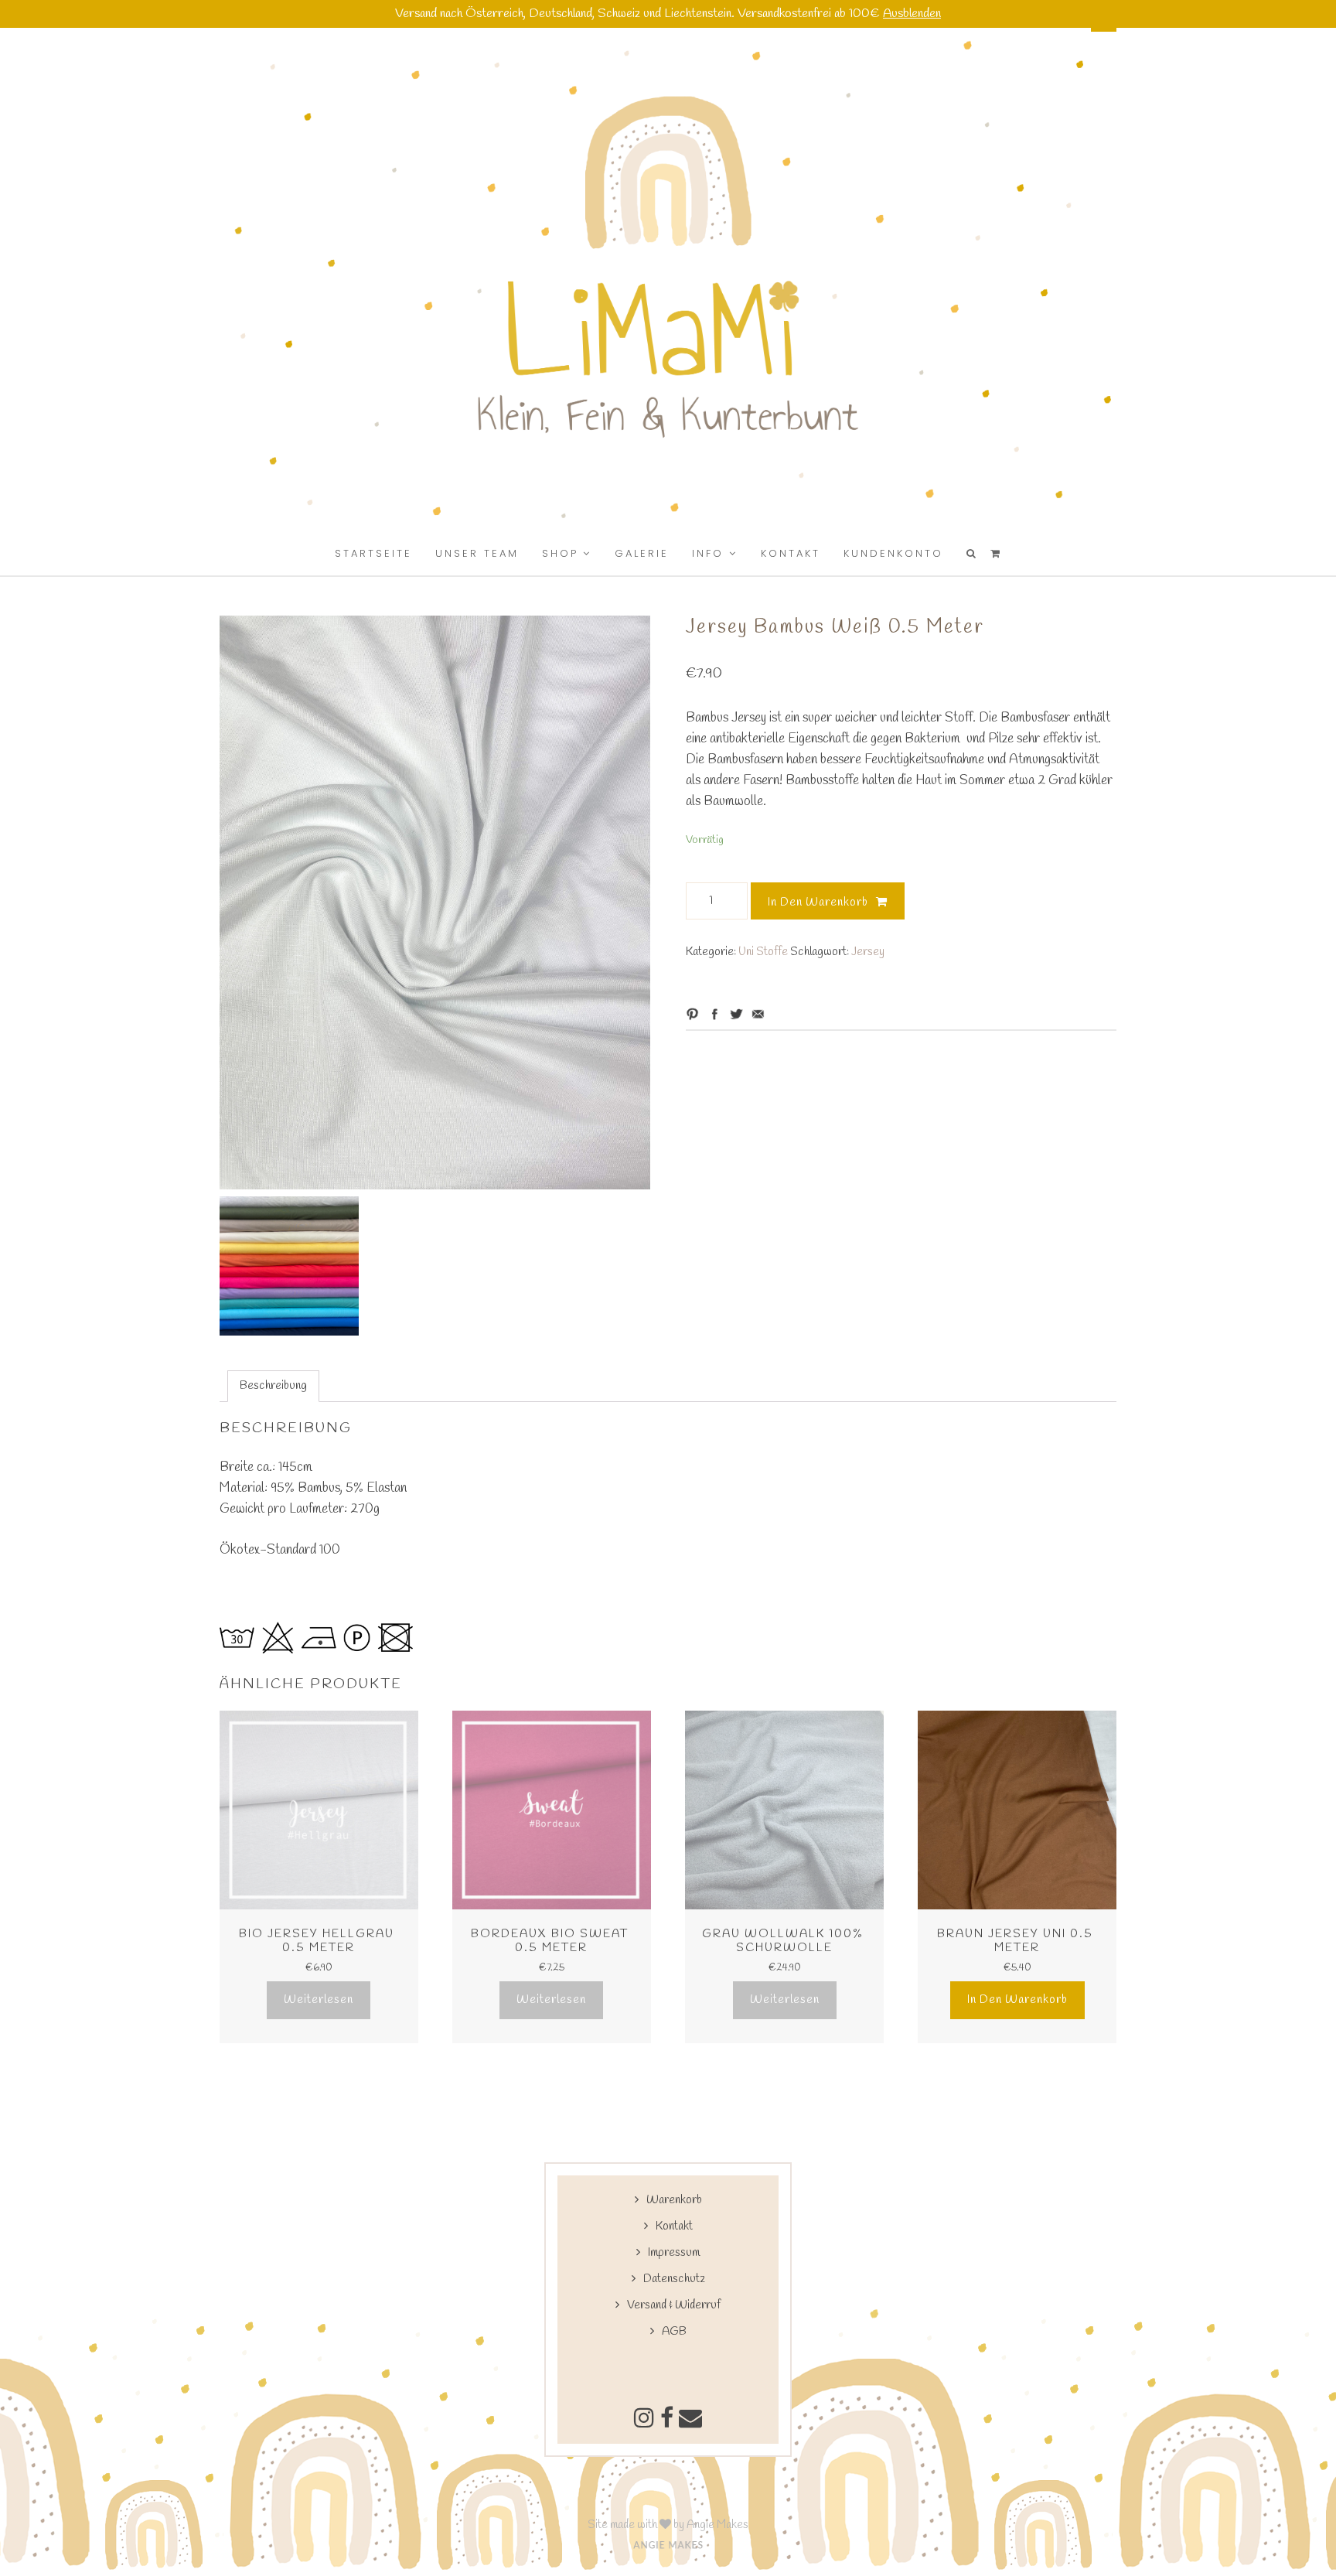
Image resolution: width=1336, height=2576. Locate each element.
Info (708, 553)
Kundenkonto (893, 553)
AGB (674, 2332)
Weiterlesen (319, 2000)
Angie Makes (717, 2525)
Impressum (674, 2253)
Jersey (868, 952)
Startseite (373, 553)
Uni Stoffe (763, 952)
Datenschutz (674, 2279)
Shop (560, 553)
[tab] (273, 1386)
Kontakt (791, 553)
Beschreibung (273, 1386)
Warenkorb (674, 2200)
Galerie (642, 553)
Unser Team (477, 553)
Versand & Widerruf (674, 2305)
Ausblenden (912, 14)
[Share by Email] (758, 1014)
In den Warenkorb (818, 902)
